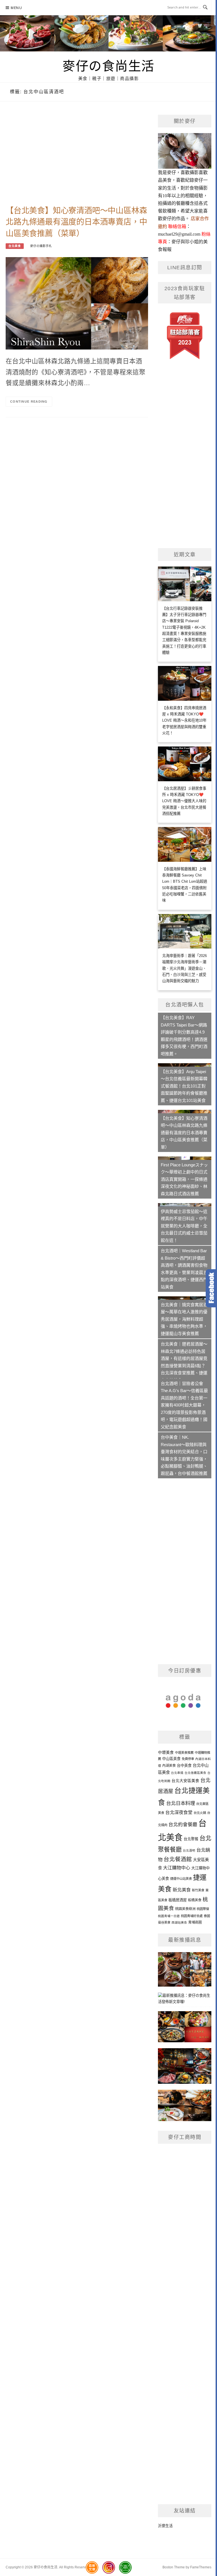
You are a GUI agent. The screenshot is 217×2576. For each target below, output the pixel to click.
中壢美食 (166, 1753)
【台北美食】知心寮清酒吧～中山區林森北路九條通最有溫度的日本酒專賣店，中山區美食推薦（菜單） (76, 222)
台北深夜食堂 (179, 1812)
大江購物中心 (177, 1868)
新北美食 (182, 1890)
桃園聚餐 (203, 1909)
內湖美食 (169, 1766)
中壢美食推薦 (184, 1753)
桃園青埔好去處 (192, 1916)
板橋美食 (195, 1900)
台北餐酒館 (178, 1859)
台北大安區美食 (185, 1781)
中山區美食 (171, 1759)
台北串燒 (177, 1773)
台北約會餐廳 (183, 1825)
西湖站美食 (179, 1922)
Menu (16, 8)
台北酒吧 (189, 1850)
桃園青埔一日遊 (169, 1916)
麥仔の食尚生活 (108, 66)
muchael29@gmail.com (179, 234)
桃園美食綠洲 (185, 1909)
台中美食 (184, 1766)
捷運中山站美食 (181, 1879)
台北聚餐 (191, 1839)
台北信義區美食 (195, 1773)
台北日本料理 (181, 1803)
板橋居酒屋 (178, 1900)
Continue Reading (29, 402)
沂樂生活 (165, 2526)
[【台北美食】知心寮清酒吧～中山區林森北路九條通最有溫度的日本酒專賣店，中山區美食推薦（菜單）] (77, 303)
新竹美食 (198, 1890)
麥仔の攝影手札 (41, 246)
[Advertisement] (77, 160)
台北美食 (15, 246)
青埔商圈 (195, 1922)
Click (211, 1288)
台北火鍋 (200, 1813)
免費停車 (188, 1759)
